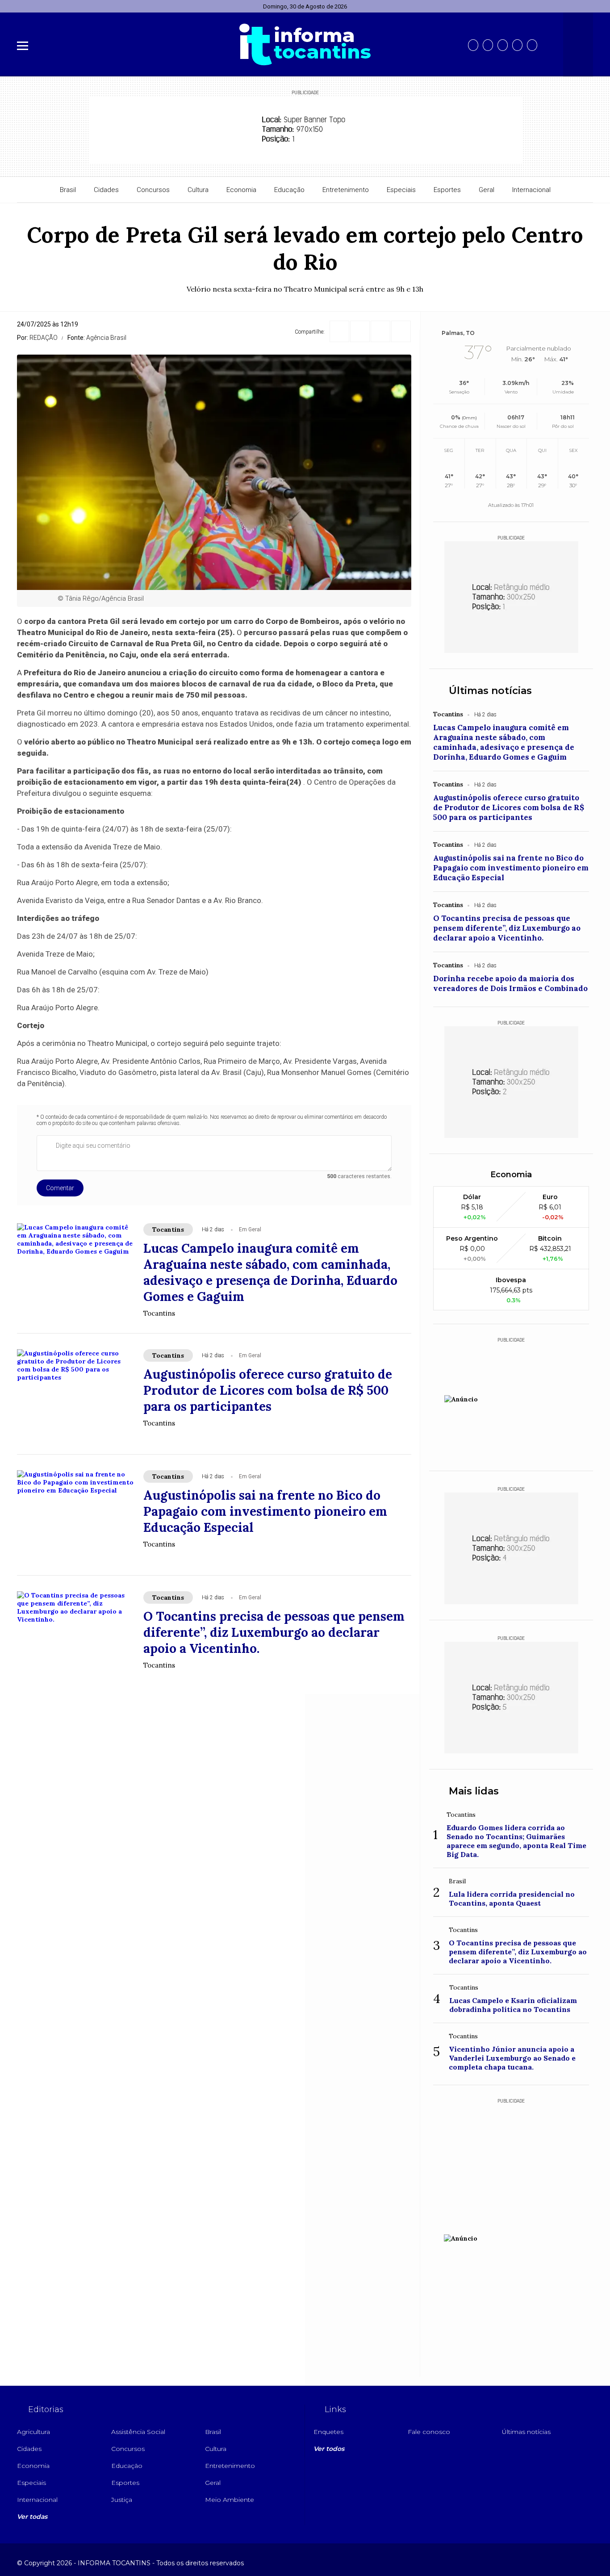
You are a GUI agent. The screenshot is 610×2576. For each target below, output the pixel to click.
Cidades (106, 190)
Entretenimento (346, 190)
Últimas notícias (490, 691)
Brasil (68, 190)
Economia (241, 190)
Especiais (401, 190)
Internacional (531, 190)
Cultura (198, 190)
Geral (487, 190)
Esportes (447, 190)
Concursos (153, 190)
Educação (289, 190)
